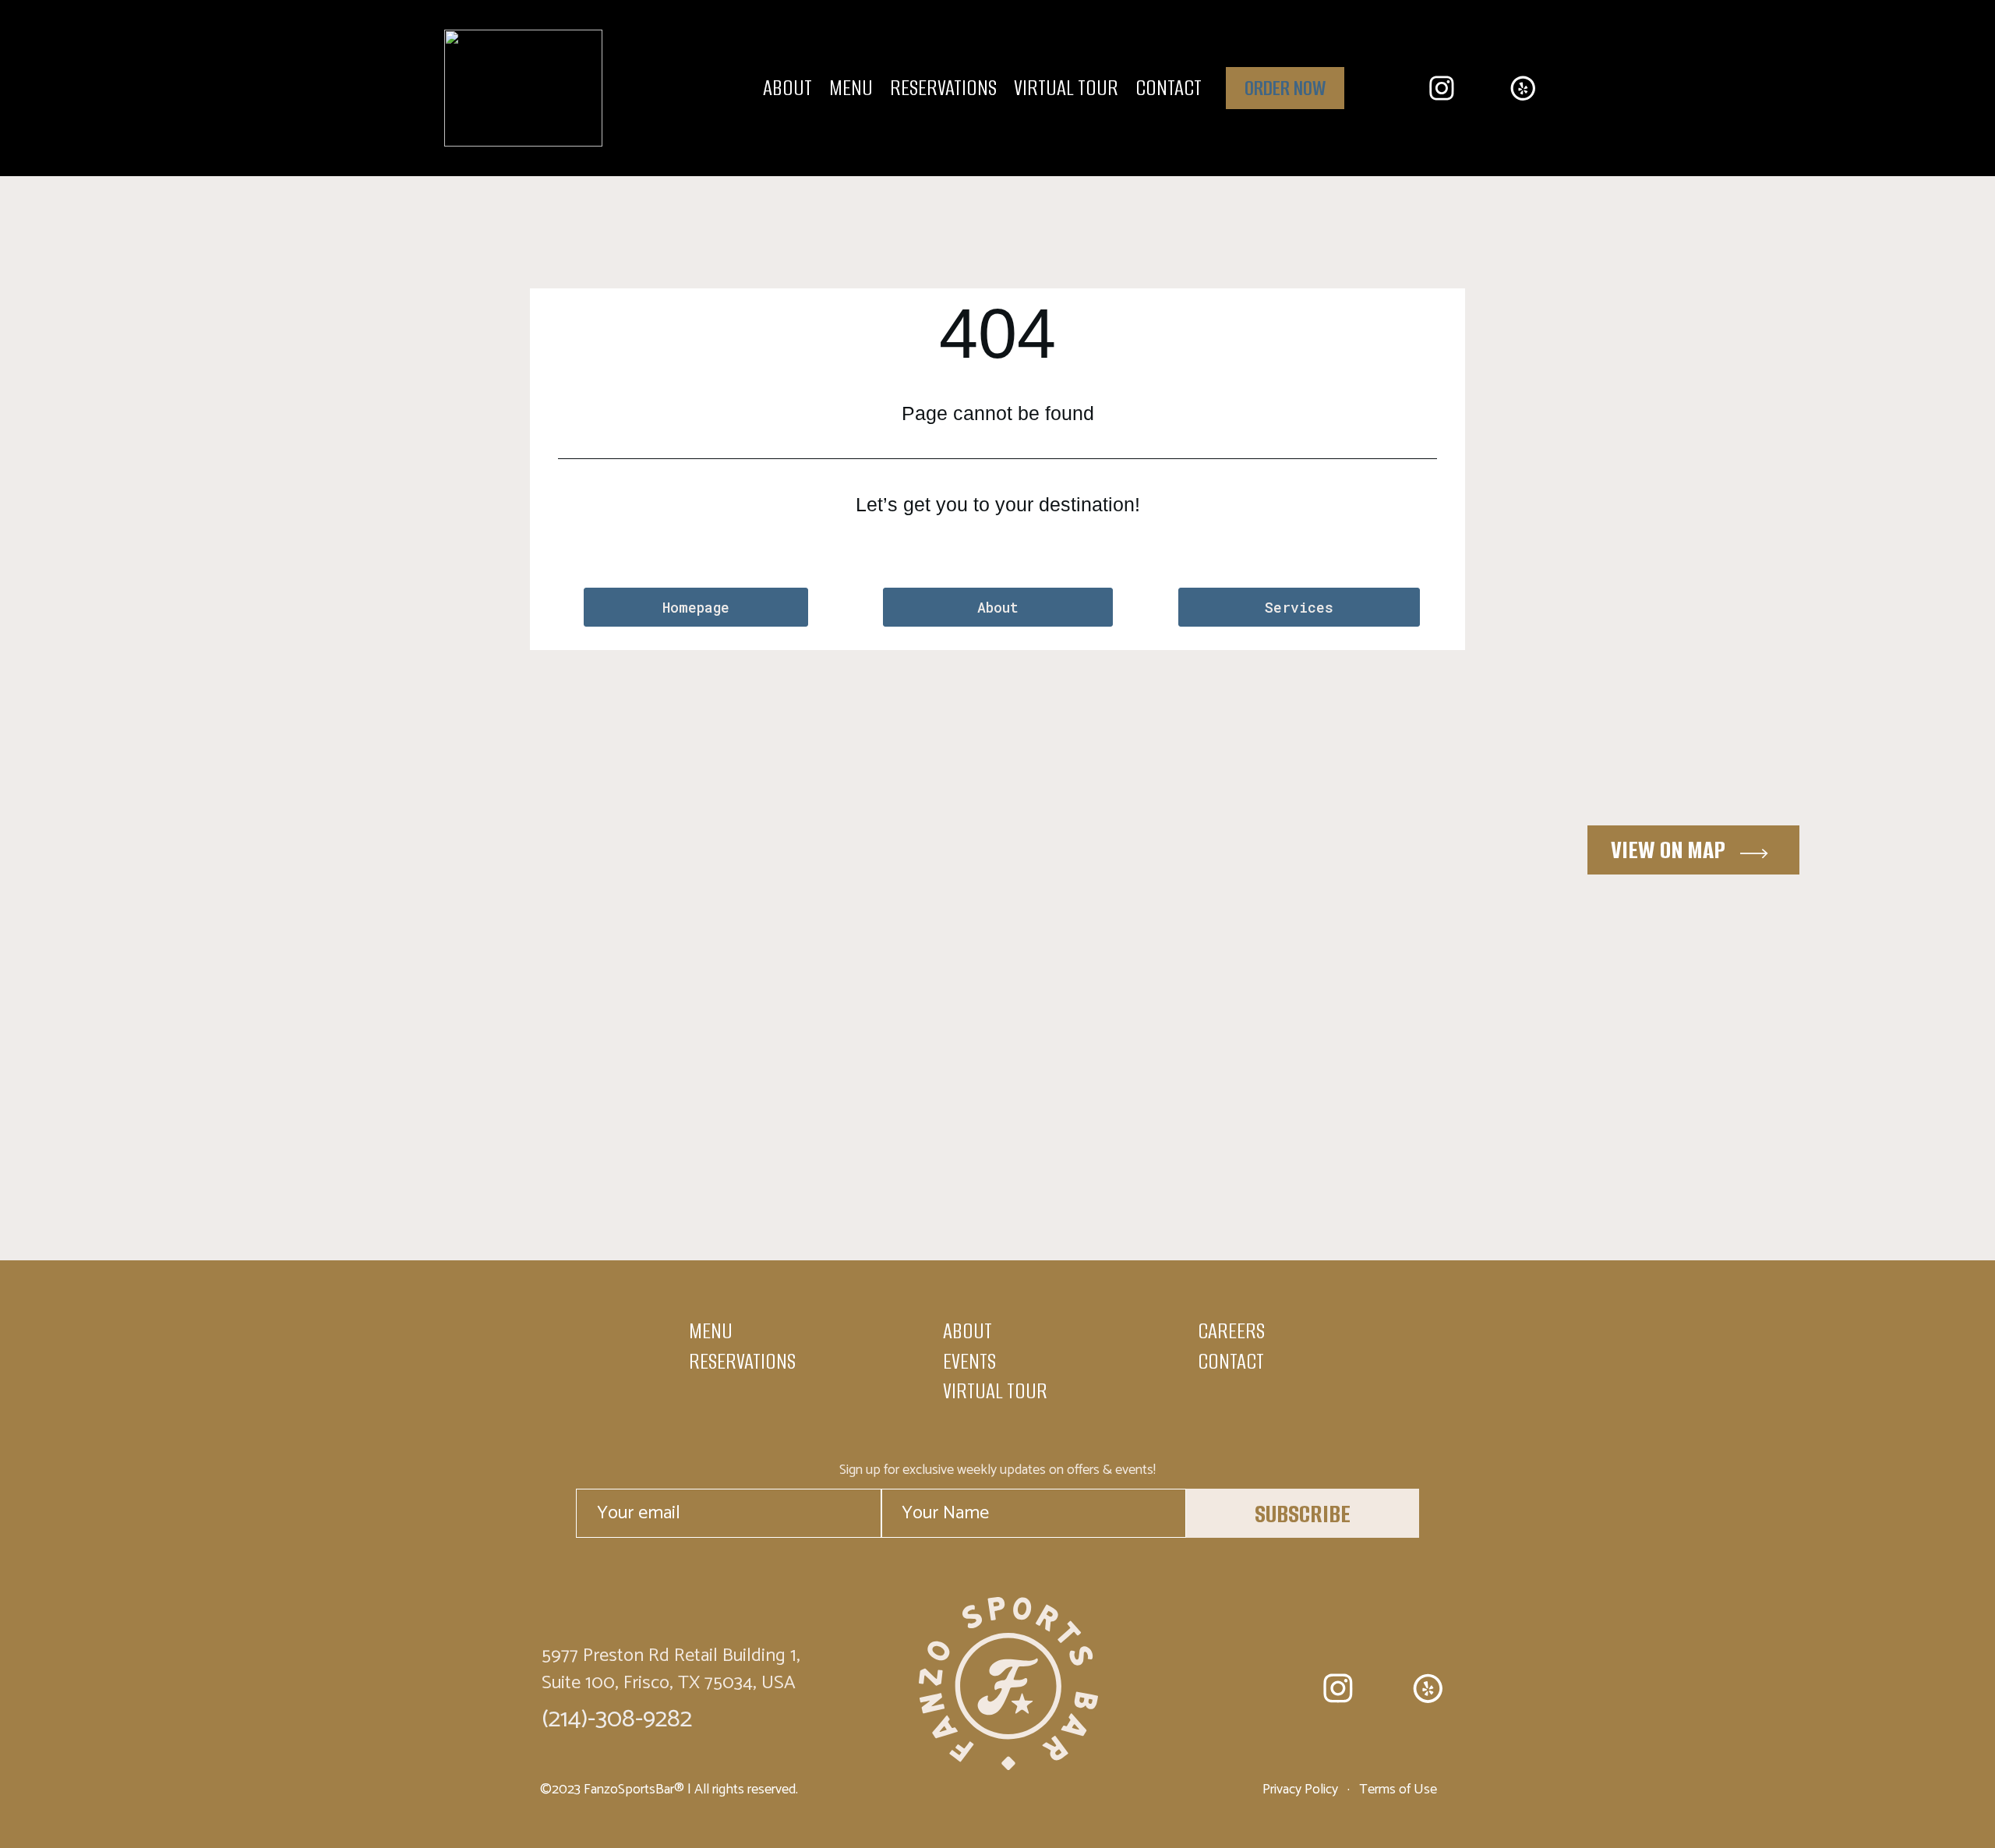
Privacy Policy (1302, 1790)
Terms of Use (1396, 1790)
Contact (1169, 88)
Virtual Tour (1066, 88)
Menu (851, 88)
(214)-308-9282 (617, 1719)
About (787, 88)
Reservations (943, 88)
